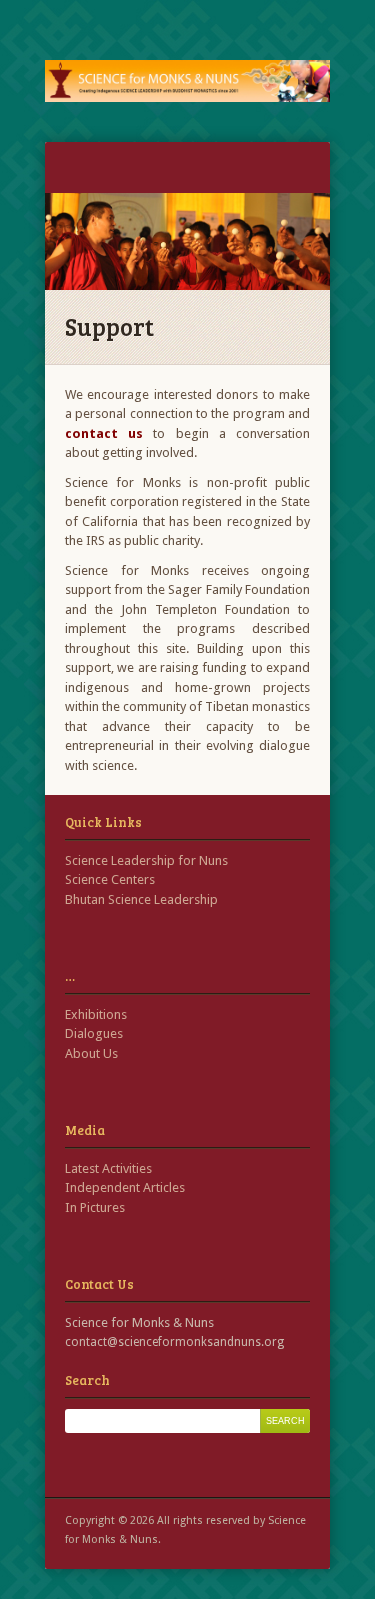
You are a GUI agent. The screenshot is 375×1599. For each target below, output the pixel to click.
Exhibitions (96, 1014)
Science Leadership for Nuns (146, 860)
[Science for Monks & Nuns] (187, 81)
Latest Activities (108, 1168)
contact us (104, 433)
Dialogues (94, 1033)
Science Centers (110, 879)
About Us (91, 1053)
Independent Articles (125, 1187)
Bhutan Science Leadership (141, 899)
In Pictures (95, 1207)
